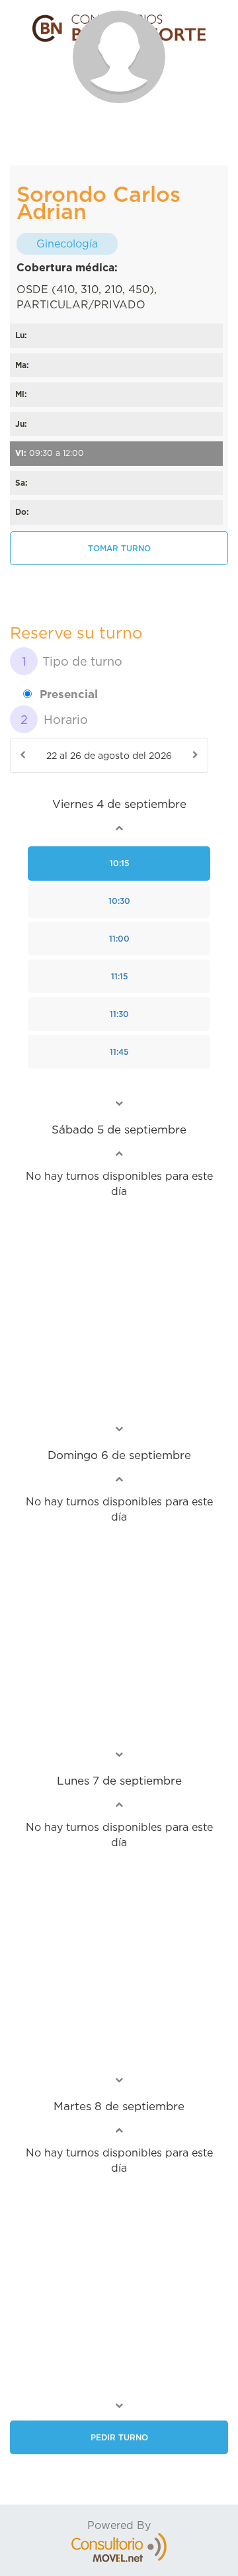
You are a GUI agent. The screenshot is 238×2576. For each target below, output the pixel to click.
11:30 (119, 1014)
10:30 (119, 901)
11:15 (119, 976)
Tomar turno (119, 548)
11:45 (119, 1052)
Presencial (69, 694)
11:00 (119, 939)
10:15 (119, 863)
